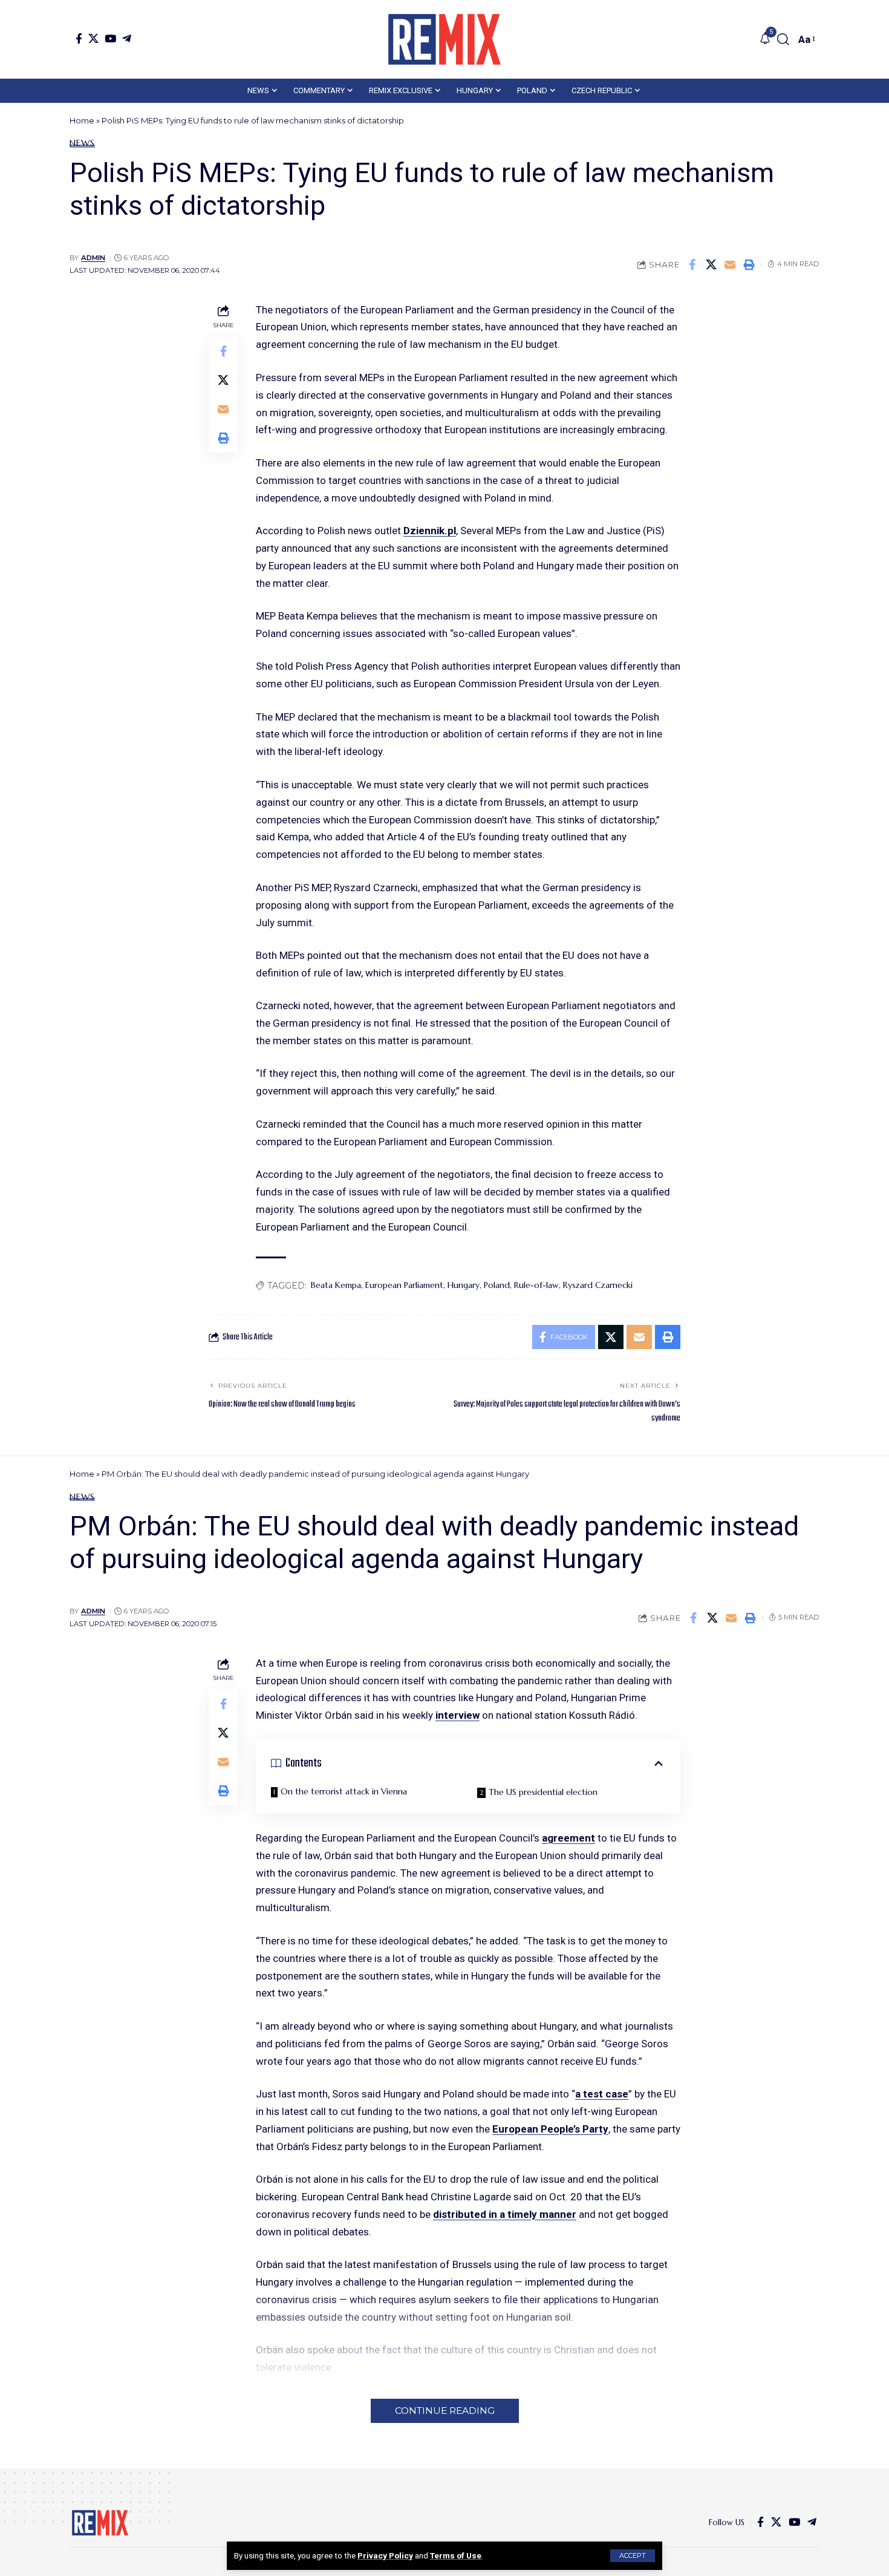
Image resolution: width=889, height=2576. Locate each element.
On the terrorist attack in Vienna (344, 1791)
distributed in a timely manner (505, 2214)
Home (82, 120)
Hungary (464, 1285)
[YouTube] (110, 38)
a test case (602, 2094)
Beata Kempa (336, 1285)
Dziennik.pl (430, 531)
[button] (633, 2556)
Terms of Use (456, 2555)
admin (93, 258)
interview (458, 1715)
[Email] (730, 264)
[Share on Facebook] (692, 264)
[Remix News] (444, 39)
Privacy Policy (385, 2555)
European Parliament (404, 1285)
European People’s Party (550, 2129)
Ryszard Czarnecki (598, 1285)
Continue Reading (445, 2411)
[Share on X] (711, 264)
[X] (93, 38)
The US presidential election (543, 1792)
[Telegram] (127, 38)
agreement (568, 1838)
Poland (497, 1285)
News (82, 143)
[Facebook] (79, 38)
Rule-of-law (536, 1285)
